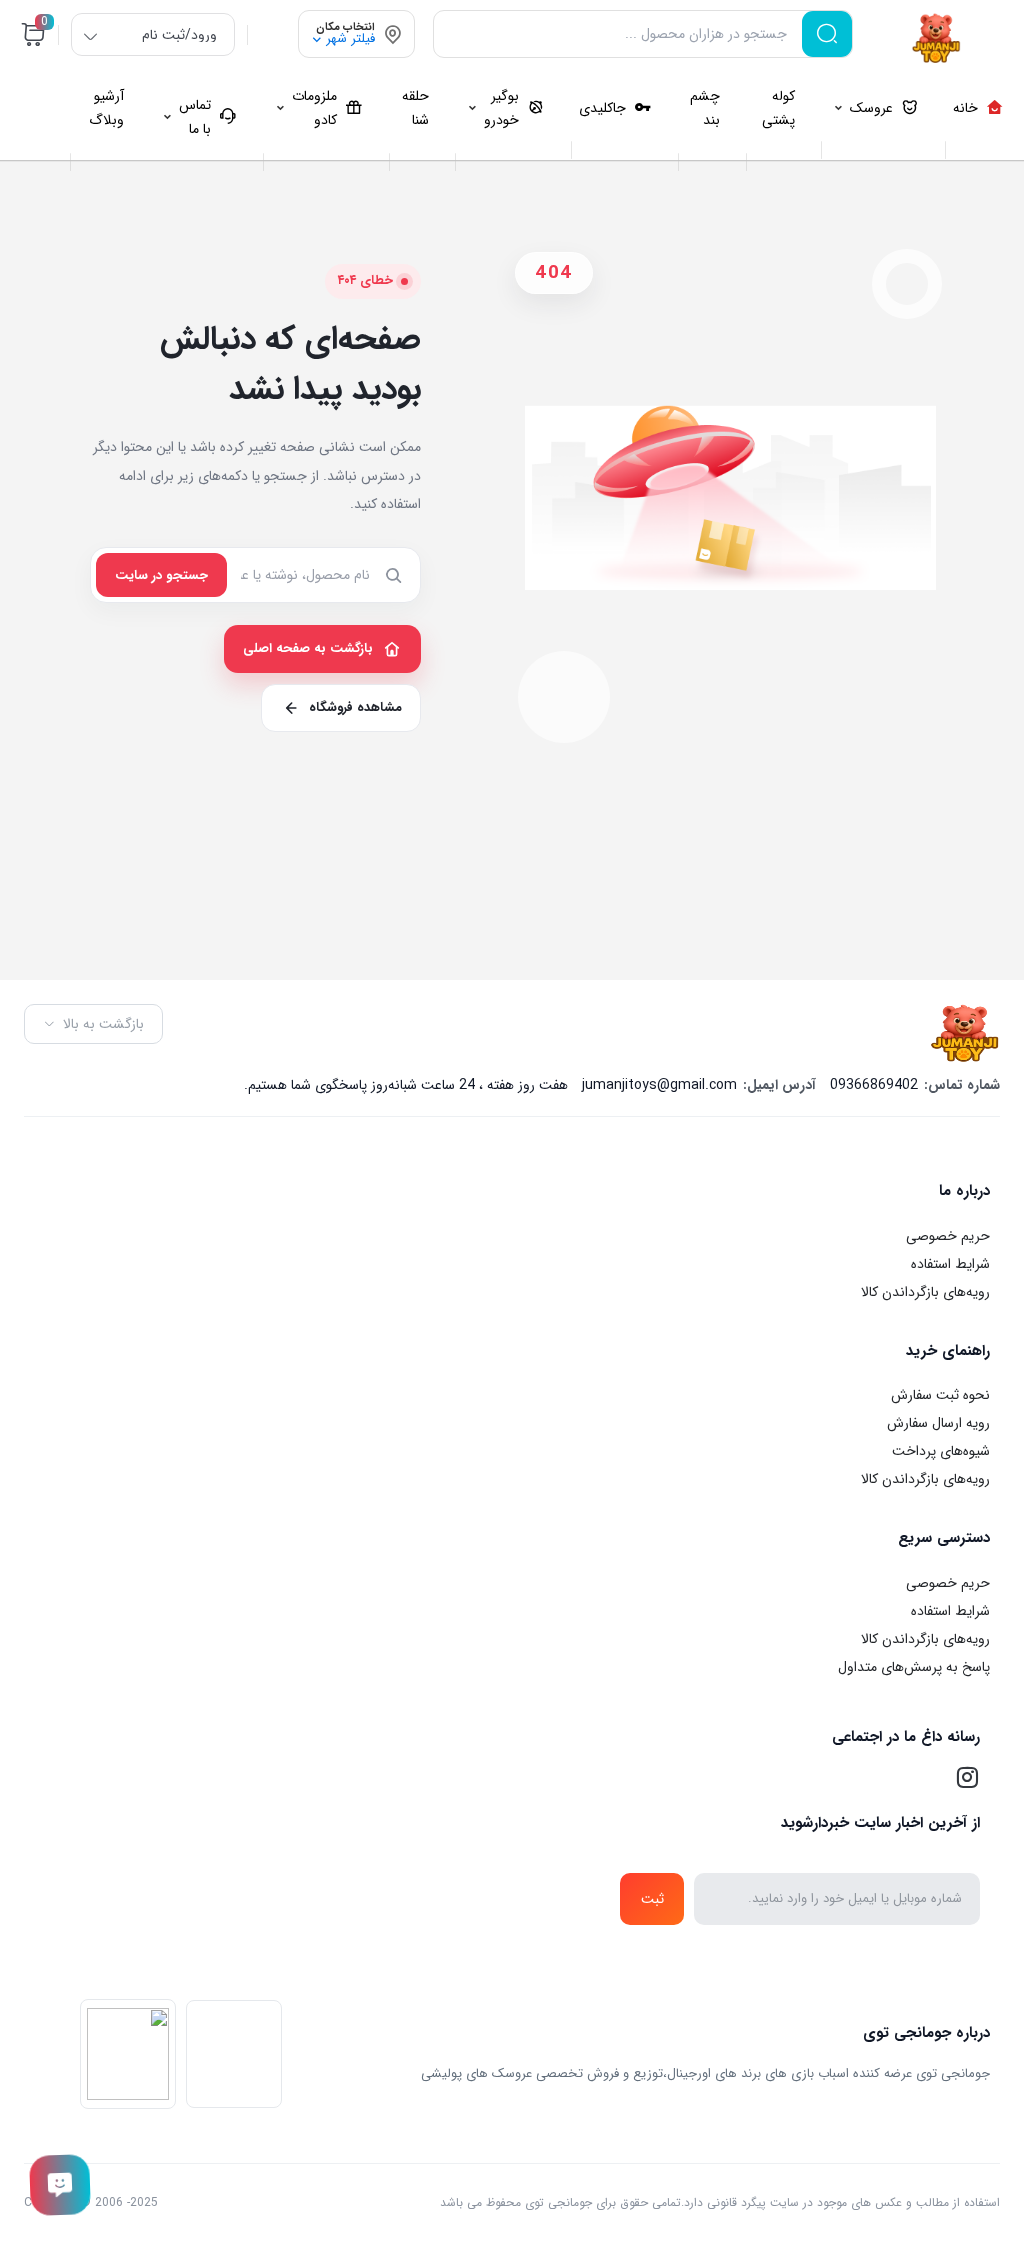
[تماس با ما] (60, 2185)
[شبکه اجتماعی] (967, 1777)
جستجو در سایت (161, 575)
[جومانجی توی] (936, 38)
